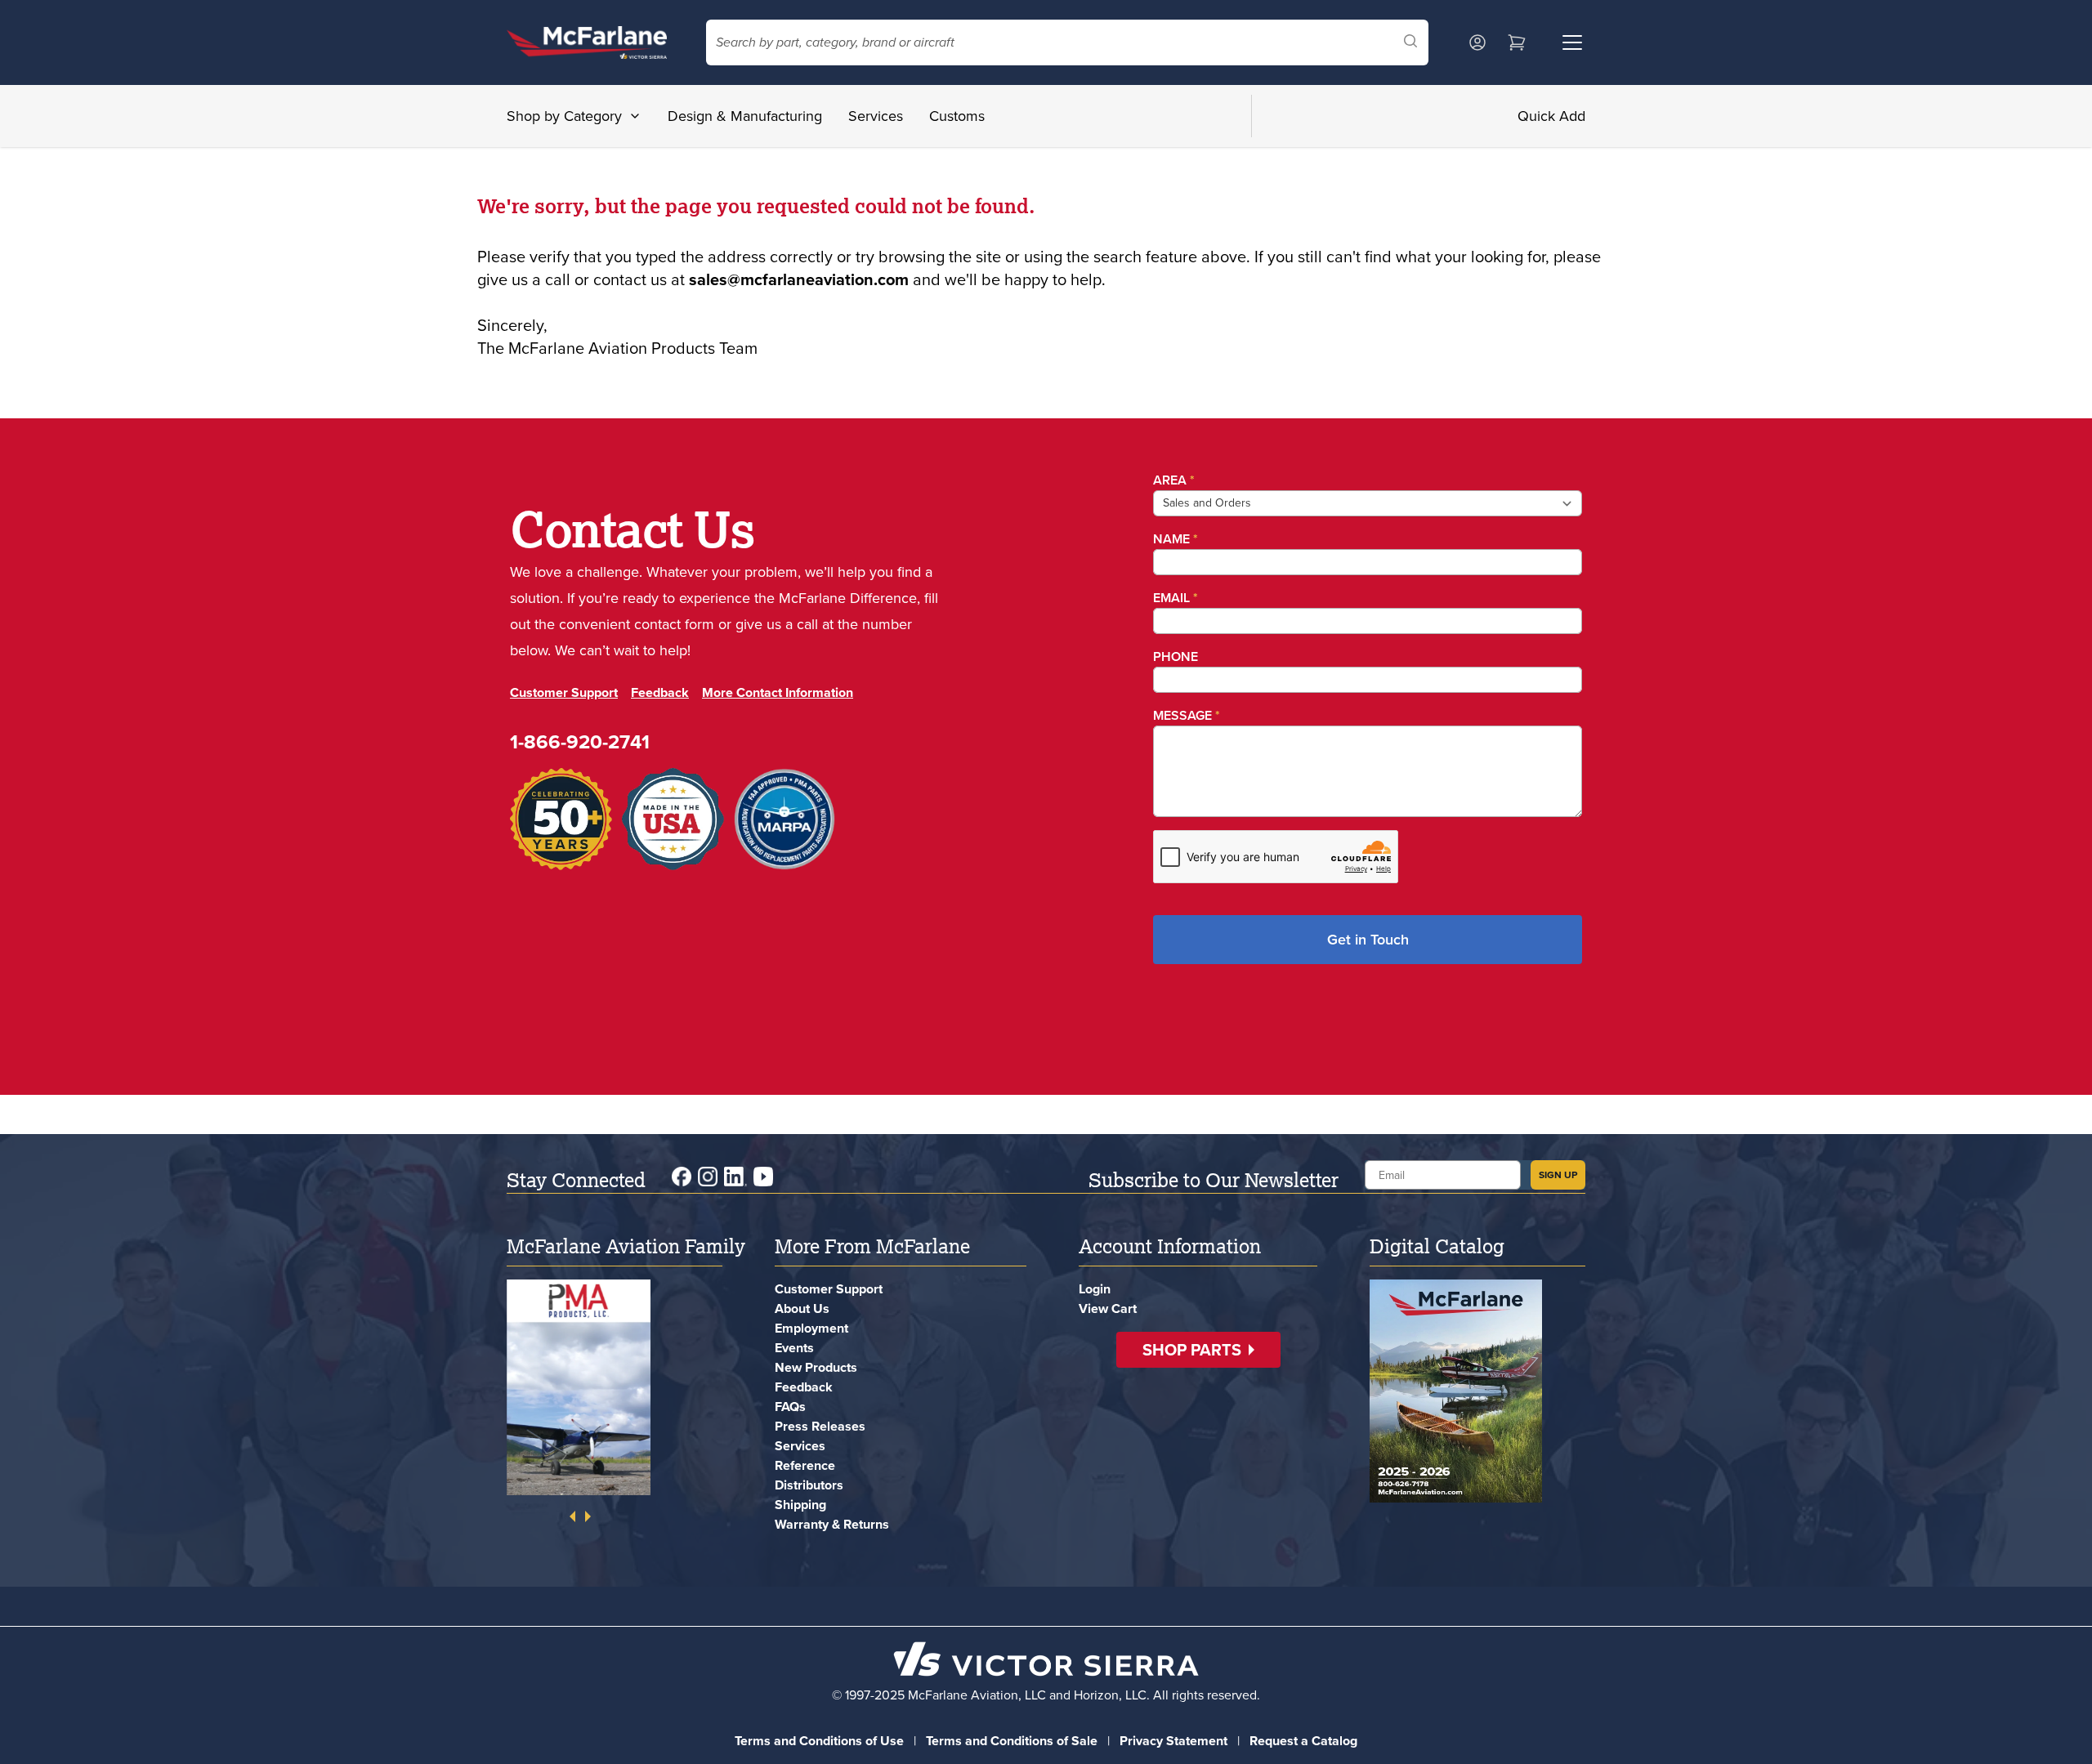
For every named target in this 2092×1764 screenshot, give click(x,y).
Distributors (809, 1485)
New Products (816, 1367)
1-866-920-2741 (580, 742)
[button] (1198, 1350)
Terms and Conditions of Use (819, 1741)
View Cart (1108, 1308)
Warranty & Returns (832, 1524)
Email (1176, 598)
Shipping (800, 1505)
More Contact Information (778, 692)
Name (1176, 539)
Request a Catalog (1303, 1741)
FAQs (790, 1407)
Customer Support (564, 692)
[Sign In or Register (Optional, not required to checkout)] (1477, 42)
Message (1187, 715)
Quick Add (1551, 116)
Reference (805, 1465)
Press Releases (820, 1426)
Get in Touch (1368, 940)
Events (794, 1348)
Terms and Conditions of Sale (1012, 1741)
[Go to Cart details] (1517, 42)
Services (876, 116)
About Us (802, 1308)
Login (1095, 1289)
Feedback (660, 692)
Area (1174, 480)
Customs (957, 116)
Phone (1176, 656)
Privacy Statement (1173, 1741)
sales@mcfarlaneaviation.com (799, 279)
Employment (811, 1328)
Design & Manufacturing (745, 116)
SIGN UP (1558, 1175)
